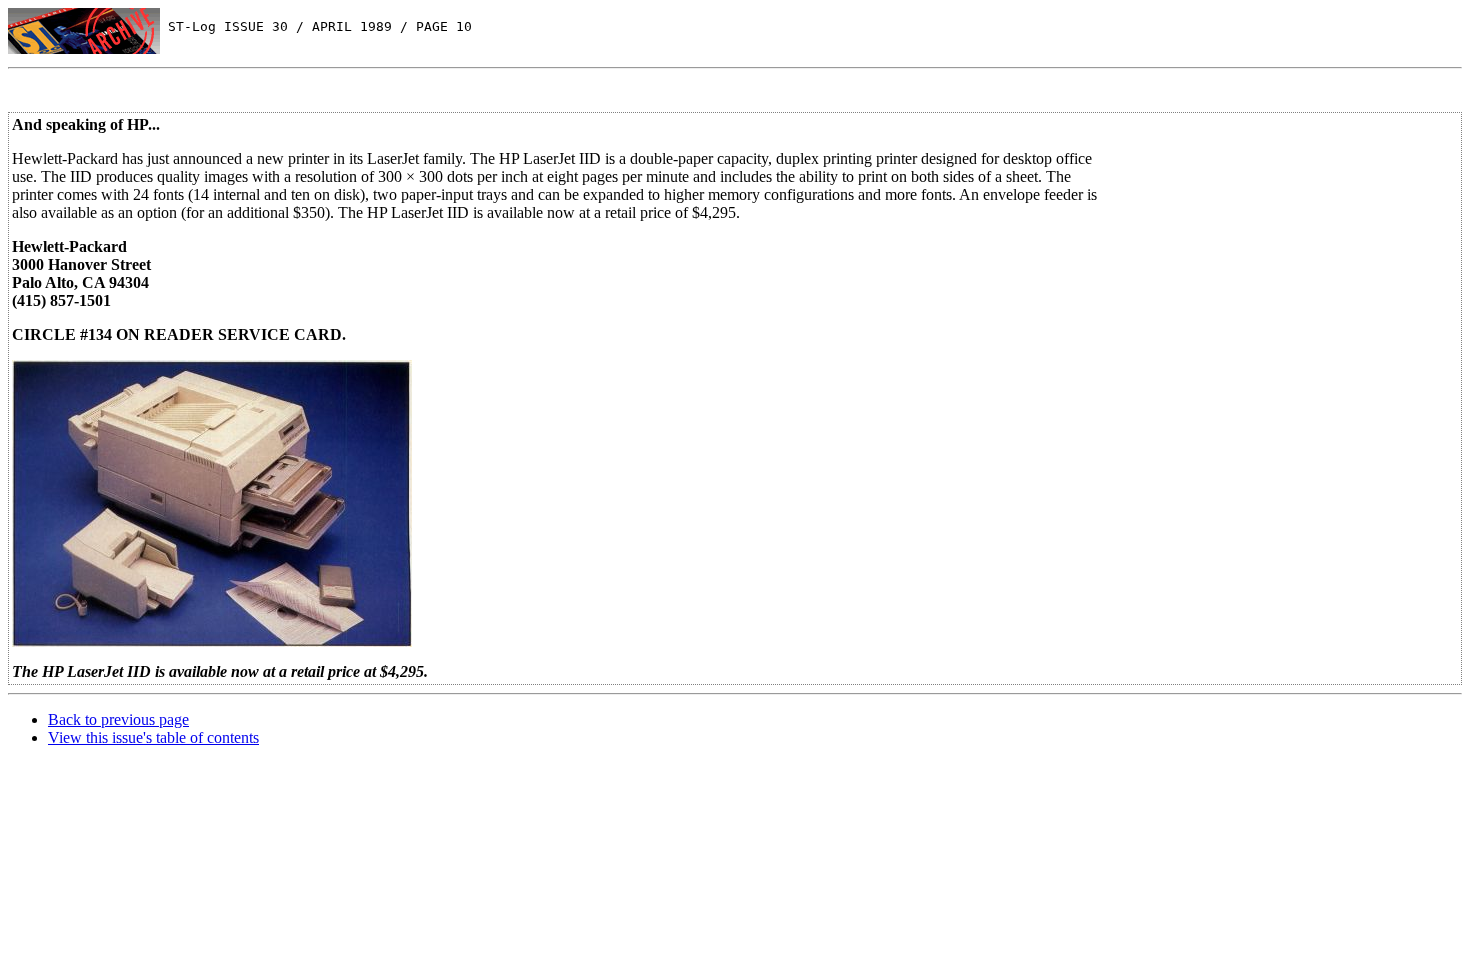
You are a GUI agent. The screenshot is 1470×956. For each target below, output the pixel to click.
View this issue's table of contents (153, 737)
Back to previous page (118, 719)
